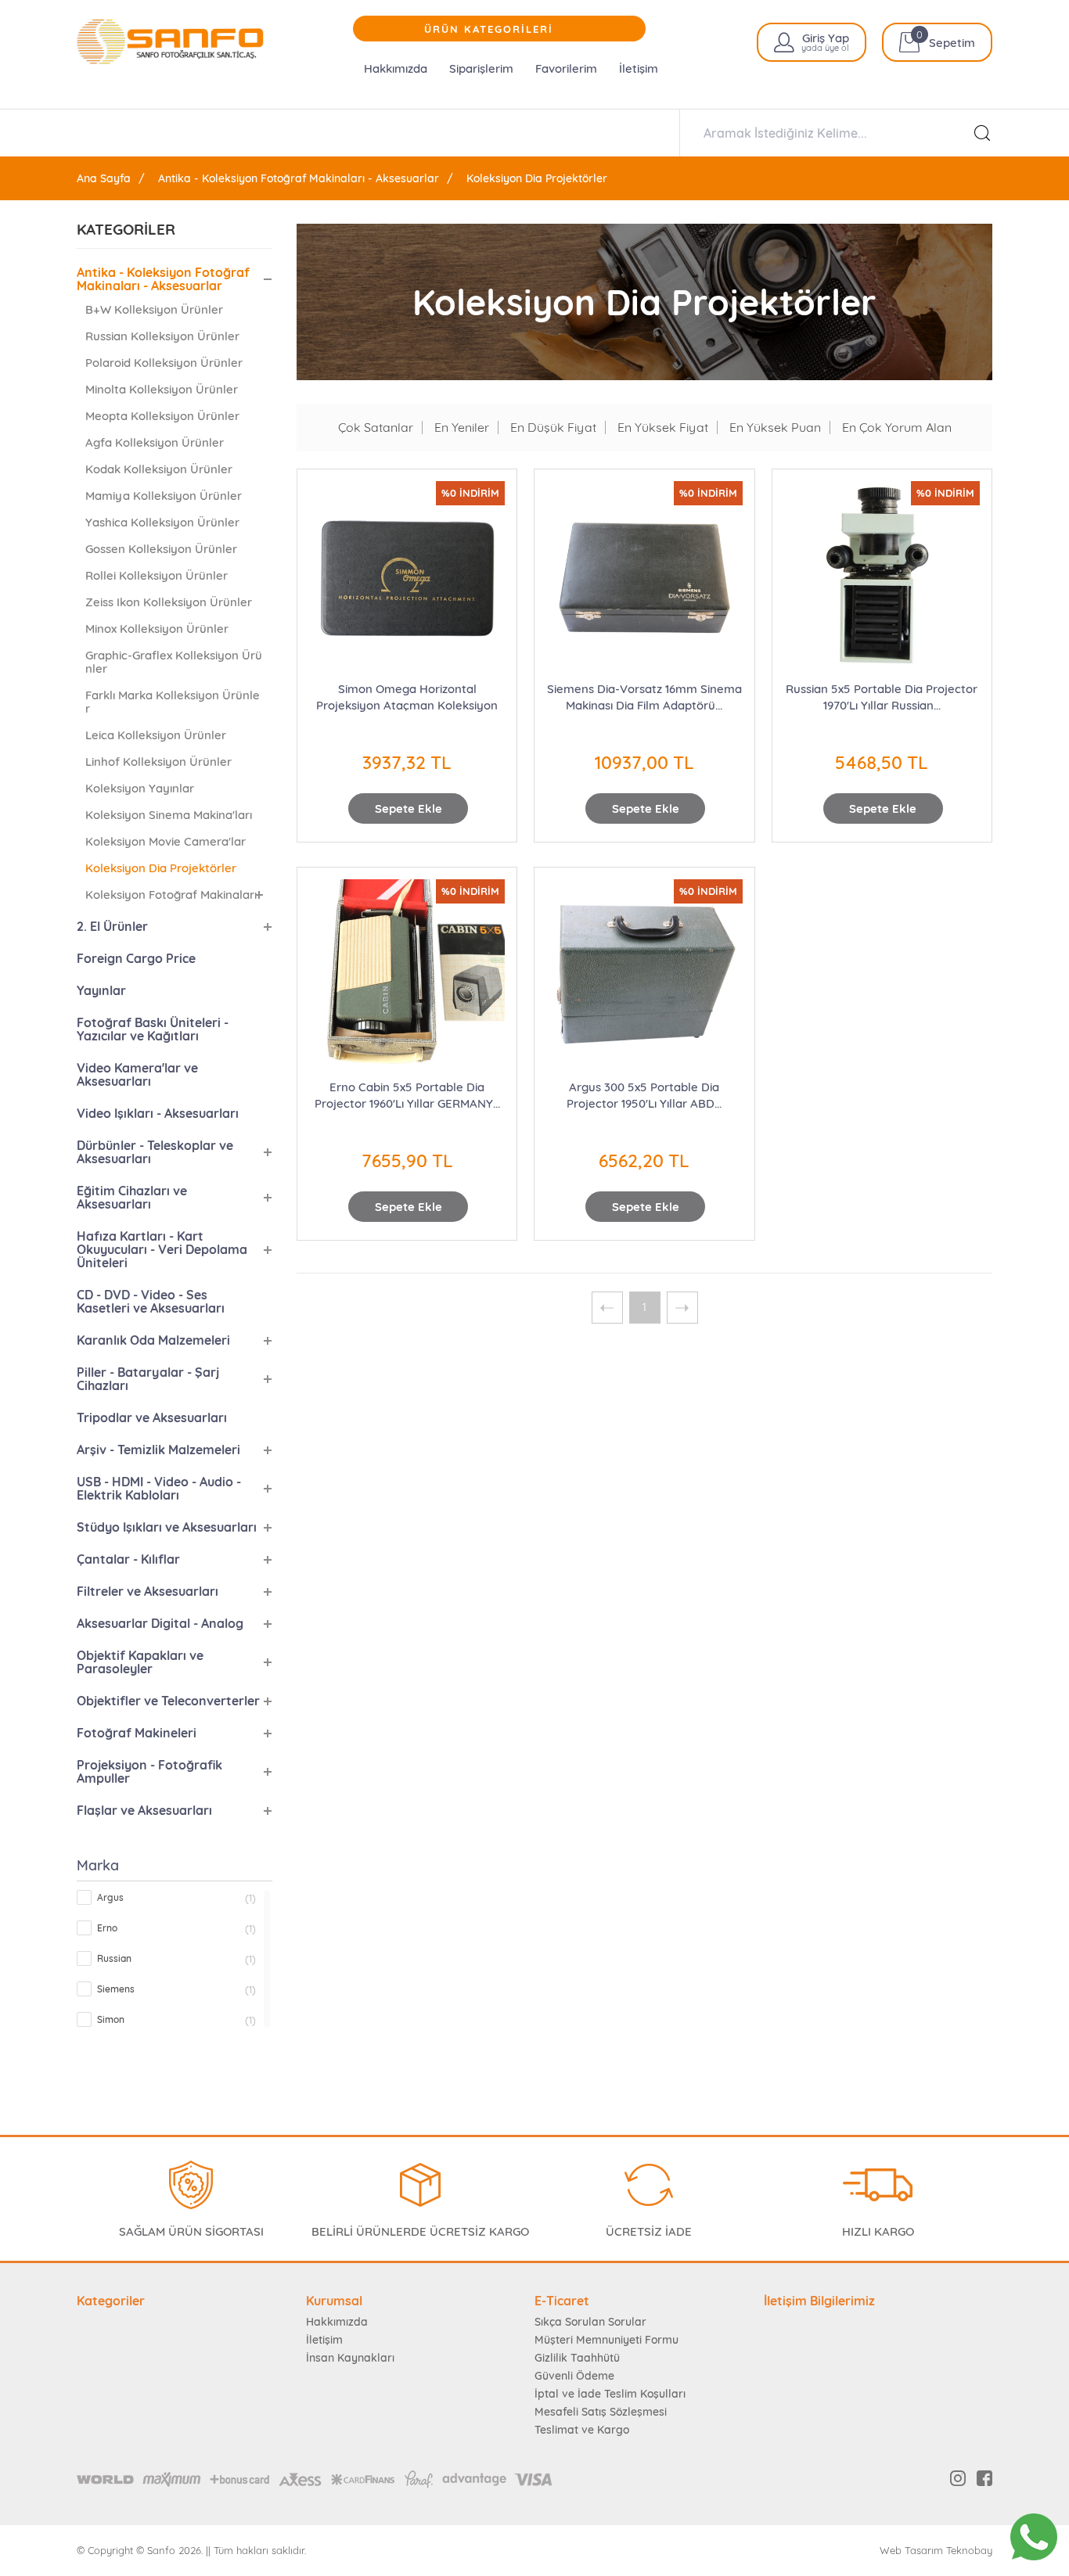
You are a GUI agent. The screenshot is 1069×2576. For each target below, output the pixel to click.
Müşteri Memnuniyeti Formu (606, 2340)
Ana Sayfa (104, 178)
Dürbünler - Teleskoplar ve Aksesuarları (155, 1152)
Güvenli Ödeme (574, 2376)
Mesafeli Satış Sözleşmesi (601, 2412)
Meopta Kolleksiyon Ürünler (162, 416)
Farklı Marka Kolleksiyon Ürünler (173, 702)
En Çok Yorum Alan (897, 428)
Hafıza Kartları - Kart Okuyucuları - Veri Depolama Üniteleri (162, 1249)
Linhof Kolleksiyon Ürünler (158, 762)
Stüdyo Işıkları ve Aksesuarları (167, 1527)
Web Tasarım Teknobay (936, 2551)
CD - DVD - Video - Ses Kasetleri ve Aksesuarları (151, 1301)
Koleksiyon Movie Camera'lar (166, 841)
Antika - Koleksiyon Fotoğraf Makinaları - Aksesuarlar (299, 178)
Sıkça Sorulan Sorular (590, 2322)
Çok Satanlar (376, 428)
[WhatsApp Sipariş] (1034, 2537)
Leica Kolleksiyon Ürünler (156, 735)
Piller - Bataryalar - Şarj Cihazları (148, 1379)
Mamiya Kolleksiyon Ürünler (164, 496)
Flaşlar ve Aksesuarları (144, 1810)
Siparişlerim (481, 68)
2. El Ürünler (112, 926)
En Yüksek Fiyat (663, 428)
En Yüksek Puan (775, 428)
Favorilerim (566, 68)
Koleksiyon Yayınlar (140, 788)
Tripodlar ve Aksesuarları (152, 1417)
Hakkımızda (396, 68)
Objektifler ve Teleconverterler (168, 1701)
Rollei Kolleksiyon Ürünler (157, 575)
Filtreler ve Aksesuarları (148, 1591)
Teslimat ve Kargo (582, 2430)
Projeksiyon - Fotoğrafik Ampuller (149, 1771)
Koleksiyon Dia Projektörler (537, 178)
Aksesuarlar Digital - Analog (160, 1623)
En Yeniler (462, 428)
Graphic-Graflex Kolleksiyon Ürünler (174, 662)
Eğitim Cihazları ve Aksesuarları (132, 1197)
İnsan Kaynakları (350, 2358)
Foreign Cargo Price (136, 958)
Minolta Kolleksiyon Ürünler (162, 389)
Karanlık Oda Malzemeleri (153, 1340)
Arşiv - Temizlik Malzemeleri (158, 1450)
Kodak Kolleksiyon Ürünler (159, 469)
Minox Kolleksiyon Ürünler (157, 629)
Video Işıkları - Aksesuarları (158, 1113)
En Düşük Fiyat (553, 428)
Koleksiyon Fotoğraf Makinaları (171, 895)
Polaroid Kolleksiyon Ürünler (164, 363)
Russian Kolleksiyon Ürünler (162, 336)
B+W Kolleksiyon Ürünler (154, 309)
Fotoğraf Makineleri (137, 1733)
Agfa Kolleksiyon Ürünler (155, 442)
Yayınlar (101, 990)
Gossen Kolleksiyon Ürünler (161, 549)
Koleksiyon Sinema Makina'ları (169, 815)
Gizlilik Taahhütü (577, 2358)
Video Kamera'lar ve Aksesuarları (137, 1074)
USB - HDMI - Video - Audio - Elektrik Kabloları (159, 1488)
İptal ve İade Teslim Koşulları (610, 2394)
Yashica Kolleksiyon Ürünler (162, 522)
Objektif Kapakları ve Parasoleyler (140, 1662)
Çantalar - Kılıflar (128, 1559)
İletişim (639, 68)
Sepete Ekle (409, 808)
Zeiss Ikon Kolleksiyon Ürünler (169, 602)
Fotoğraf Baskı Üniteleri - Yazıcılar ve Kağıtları (153, 1029)
